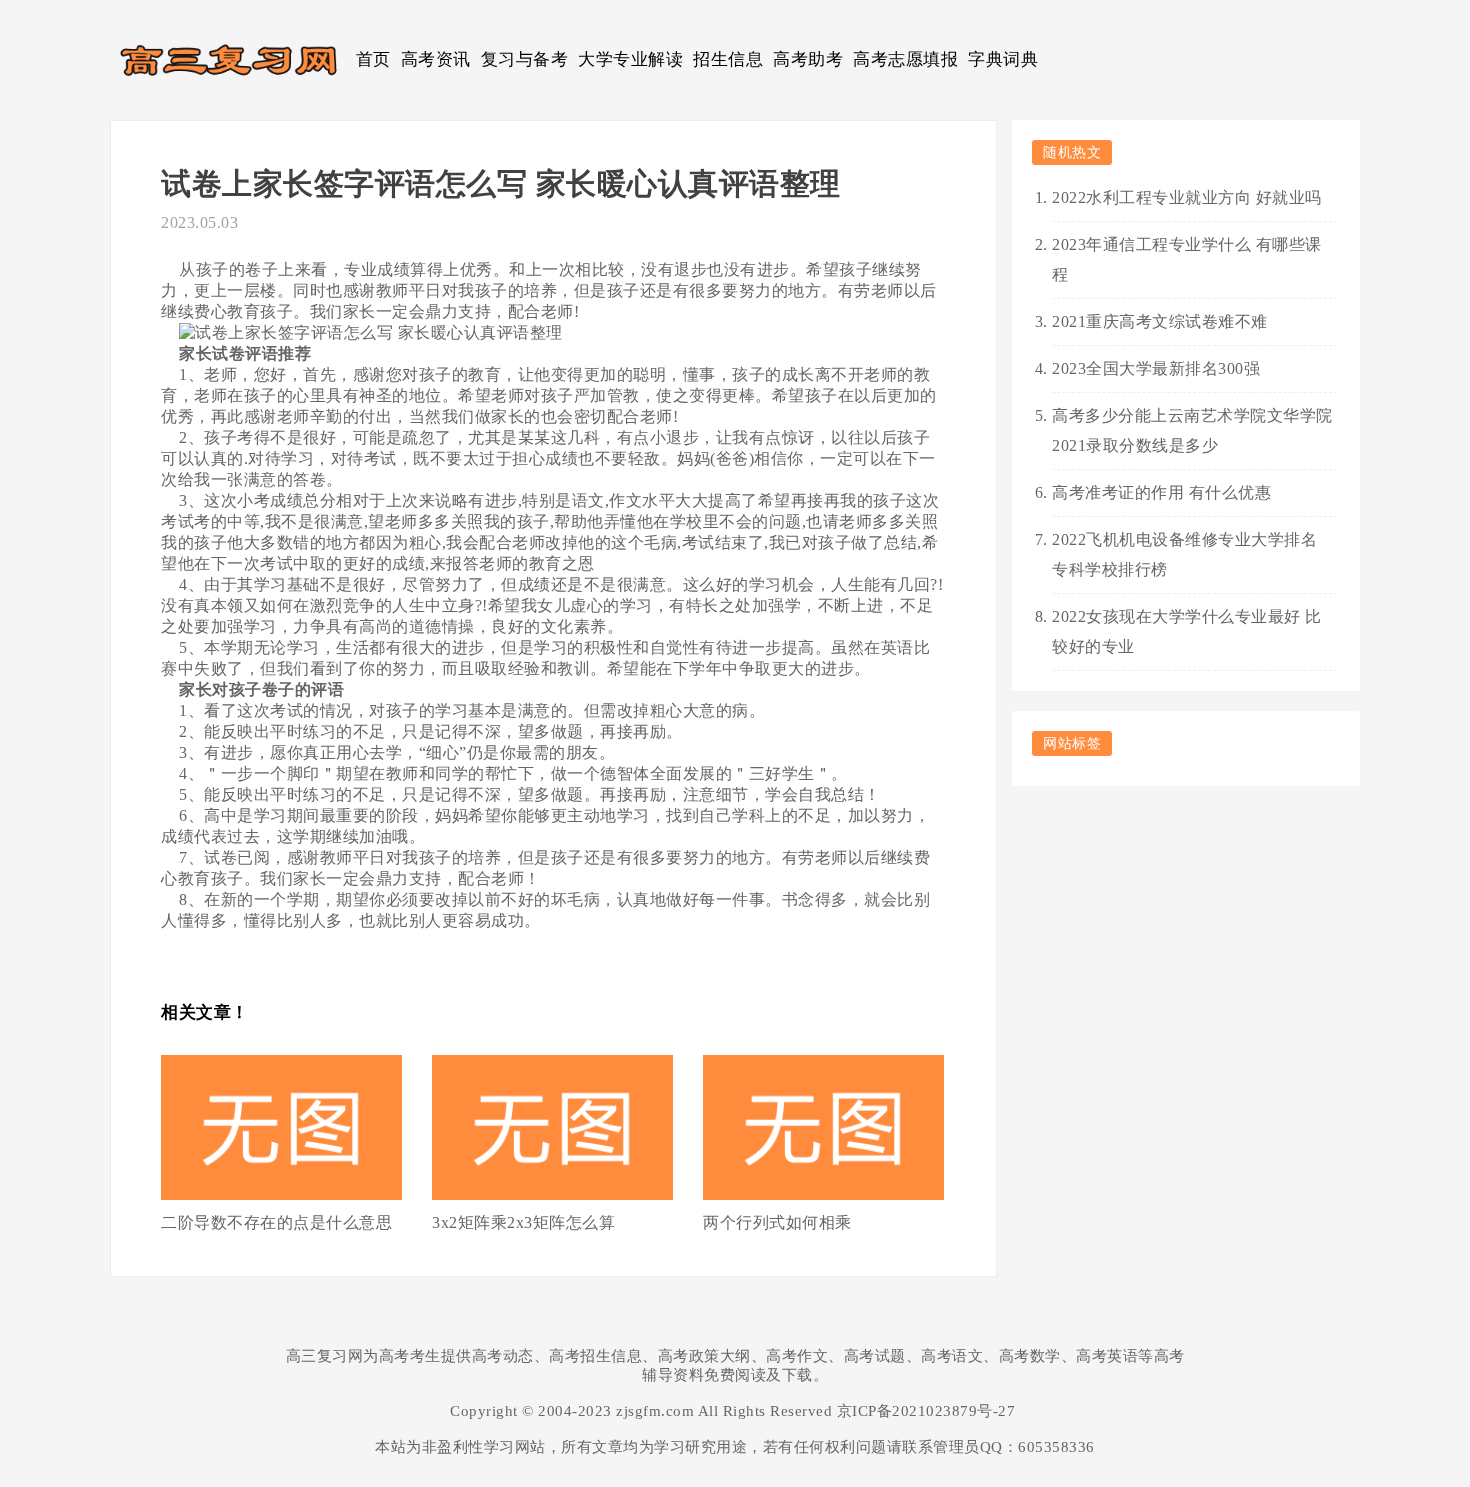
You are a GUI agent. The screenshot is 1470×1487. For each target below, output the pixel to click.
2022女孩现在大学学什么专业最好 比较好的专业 (1187, 631)
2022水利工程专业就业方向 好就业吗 (1187, 197)
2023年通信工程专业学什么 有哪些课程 (1187, 259)
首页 (373, 59)
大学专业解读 (630, 59)
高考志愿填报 (905, 59)
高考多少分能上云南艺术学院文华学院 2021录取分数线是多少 (1192, 430)
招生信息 (728, 59)
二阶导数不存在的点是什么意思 (276, 1222)
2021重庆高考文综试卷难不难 (1160, 321)
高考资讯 (436, 59)
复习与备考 (525, 59)
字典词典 (1003, 59)
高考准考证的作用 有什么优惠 (1161, 492)
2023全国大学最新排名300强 (1156, 368)
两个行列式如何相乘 (777, 1222)
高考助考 (808, 59)
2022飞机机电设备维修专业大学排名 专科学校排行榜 (1184, 554)
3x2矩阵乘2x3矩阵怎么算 (523, 1222)
